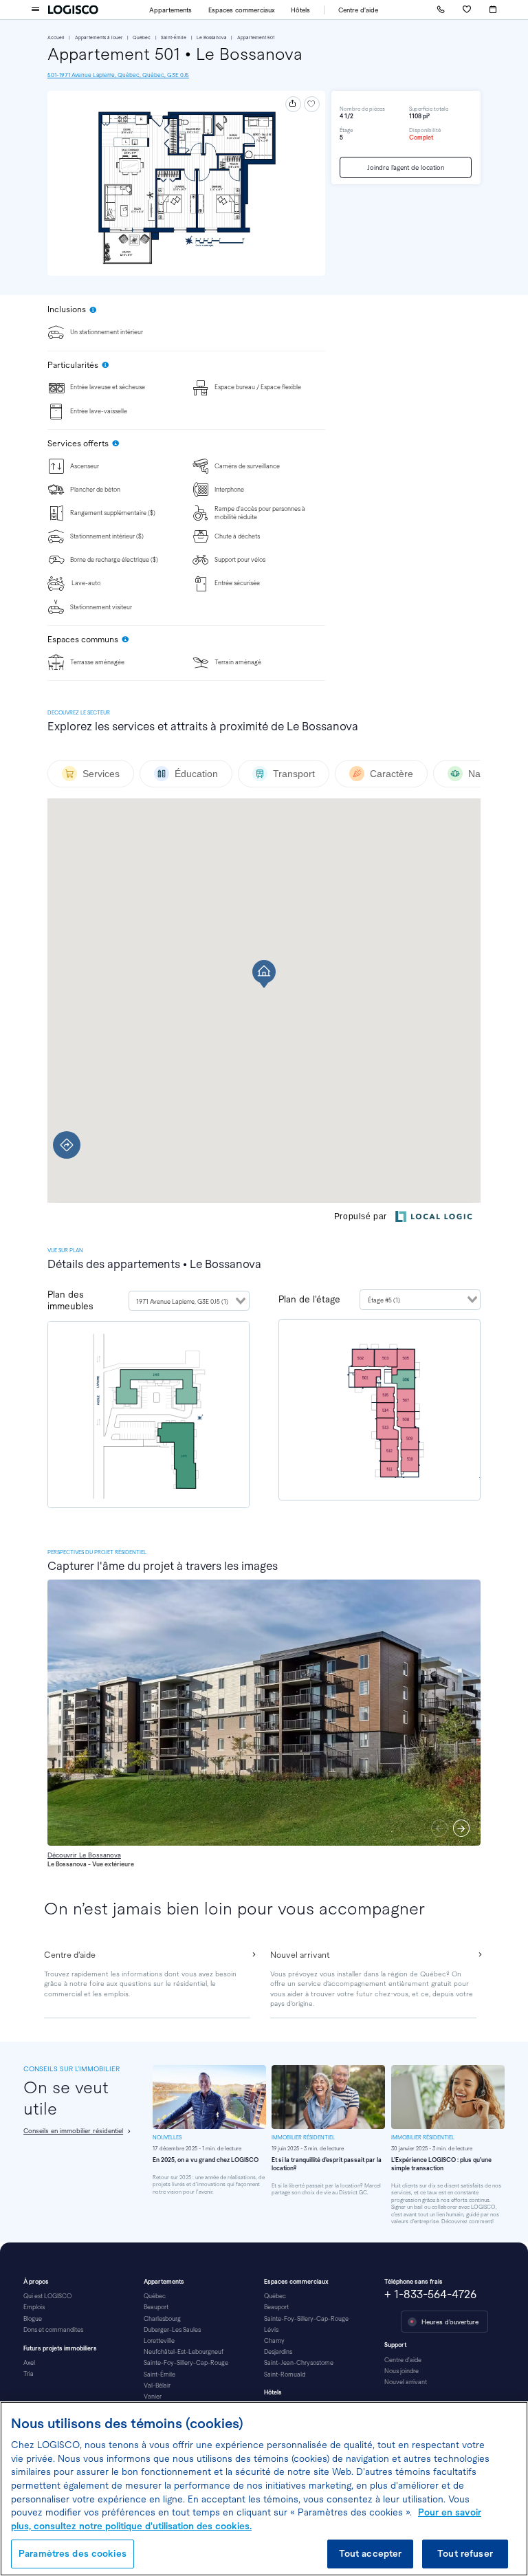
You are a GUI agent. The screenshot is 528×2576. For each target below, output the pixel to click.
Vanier (153, 2397)
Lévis (271, 2330)
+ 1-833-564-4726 (430, 2294)
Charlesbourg (162, 2319)
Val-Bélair (157, 2386)
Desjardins (278, 2352)
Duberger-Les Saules (172, 2330)
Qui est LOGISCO (47, 2296)
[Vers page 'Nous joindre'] (441, 10)
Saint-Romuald (285, 2375)
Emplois (34, 2307)
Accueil (56, 37)
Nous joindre (401, 2371)
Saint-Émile (174, 37)
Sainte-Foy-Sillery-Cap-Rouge (186, 2363)
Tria (29, 2374)
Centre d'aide (358, 10)
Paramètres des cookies (73, 2554)
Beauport (156, 2307)
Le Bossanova (212, 37)
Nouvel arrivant (406, 2382)
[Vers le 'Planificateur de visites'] (493, 10)
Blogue (33, 2319)
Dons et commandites (53, 2330)
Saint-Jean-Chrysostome (299, 2363)
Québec (142, 37)
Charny (274, 2341)
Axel (29, 2363)
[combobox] (189, 1301)
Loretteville (159, 2341)
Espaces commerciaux (242, 10)
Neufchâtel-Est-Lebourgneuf (184, 2352)
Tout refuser (465, 2554)
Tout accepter (371, 2554)
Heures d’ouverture (450, 2322)
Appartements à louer (99, 37)
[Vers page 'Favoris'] (467, 10)
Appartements (170, 10)
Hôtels (300, 10)
